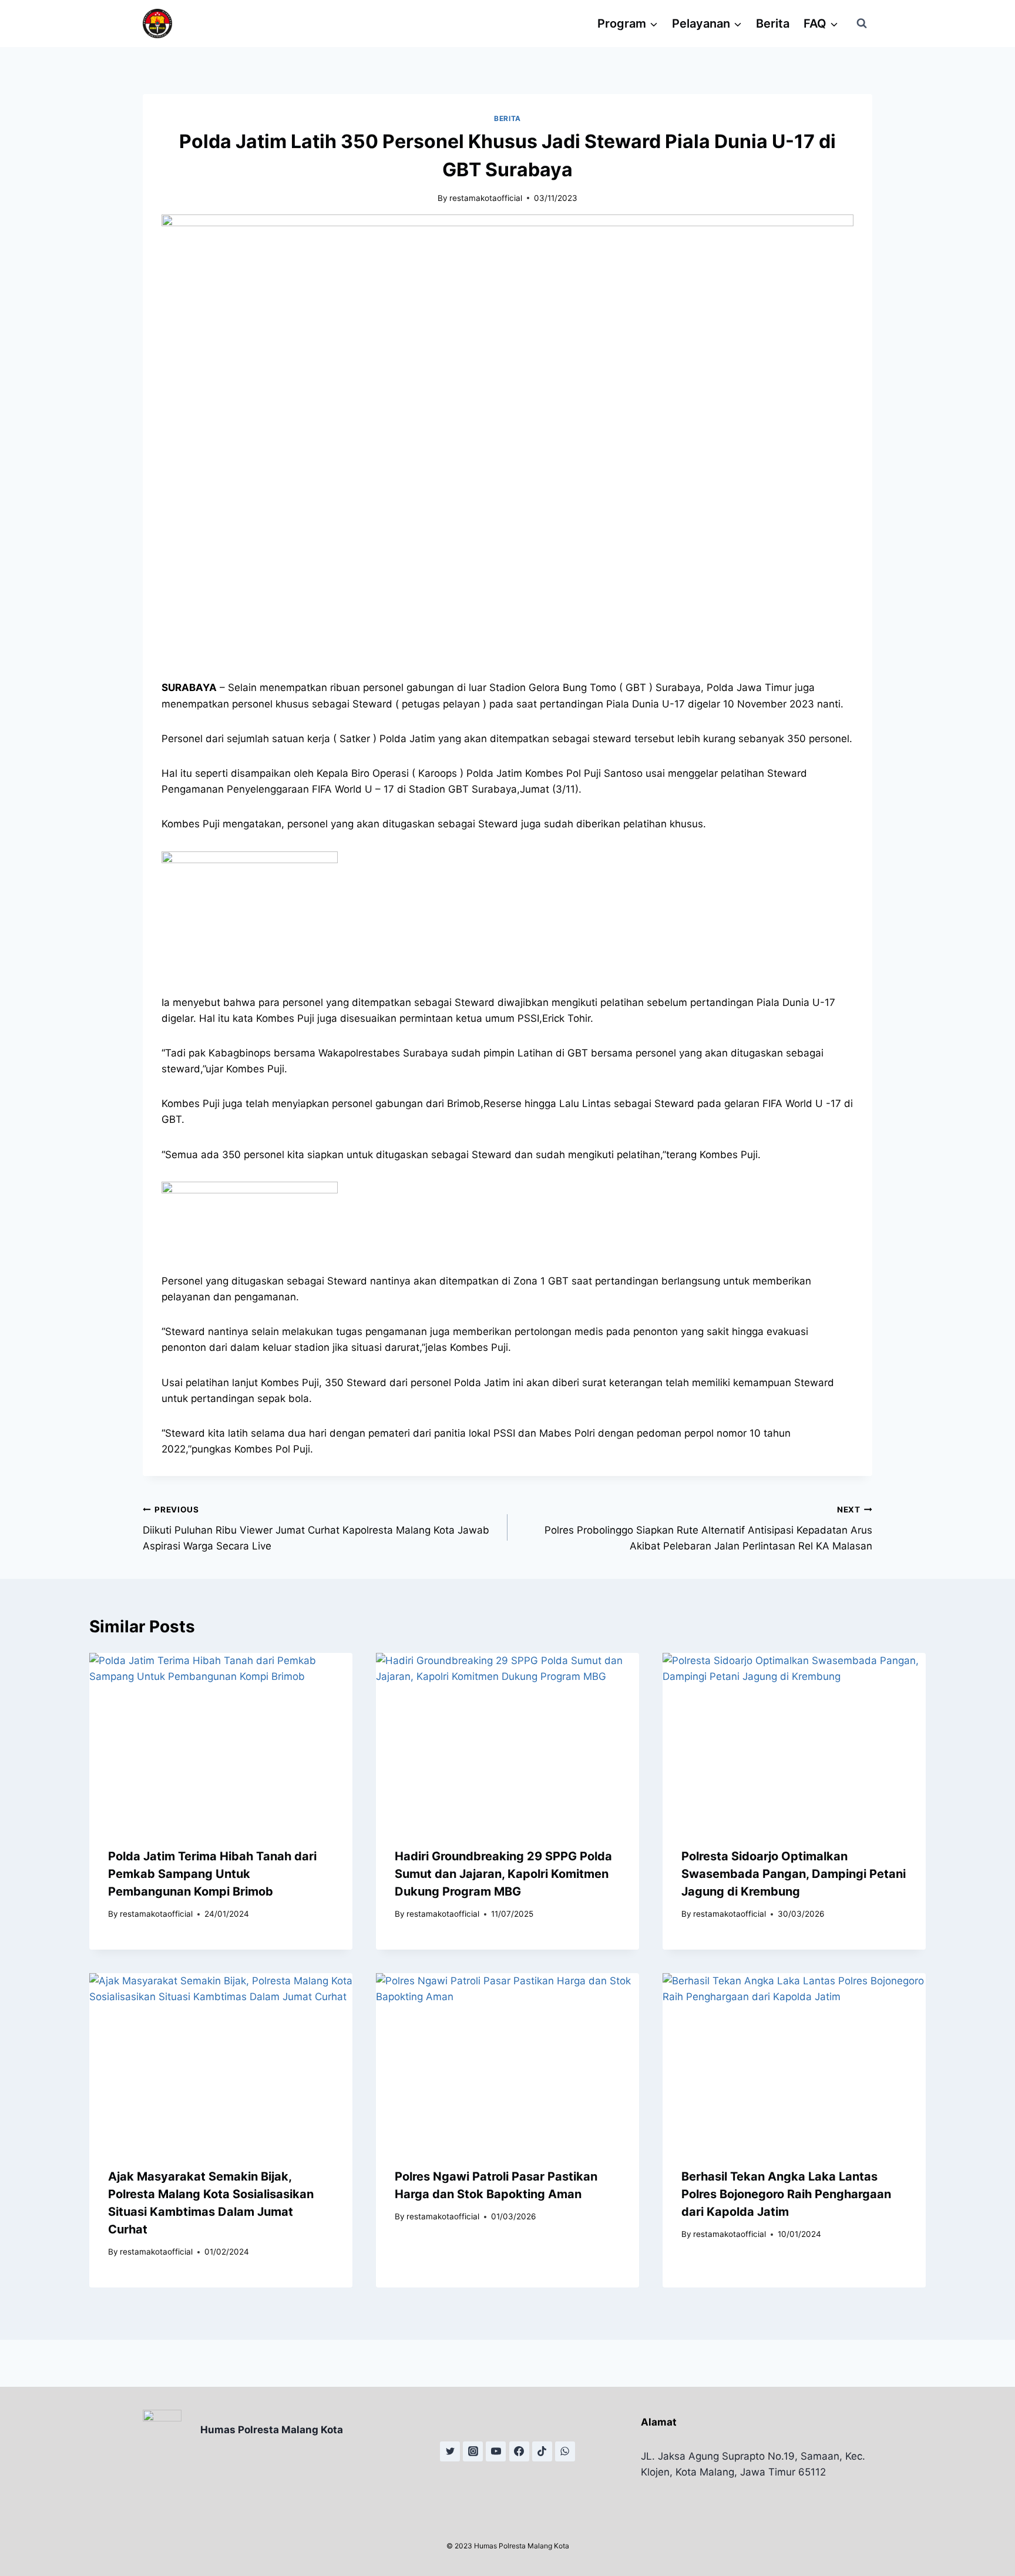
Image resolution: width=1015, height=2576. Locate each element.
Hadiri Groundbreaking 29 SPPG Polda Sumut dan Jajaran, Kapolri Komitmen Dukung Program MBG (503, 1874)
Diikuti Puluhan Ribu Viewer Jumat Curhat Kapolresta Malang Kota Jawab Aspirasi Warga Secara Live (316, 1528)
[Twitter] (450, 2451)
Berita (773, 24)
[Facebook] (519, 2451)
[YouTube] (496, 2451)
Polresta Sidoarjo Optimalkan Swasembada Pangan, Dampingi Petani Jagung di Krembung (794, 1874)
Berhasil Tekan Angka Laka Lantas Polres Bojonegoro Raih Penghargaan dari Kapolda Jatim (786, 2194)
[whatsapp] (565, 2451)
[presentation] (221, 1741)
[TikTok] (542, 2451)
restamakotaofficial (486, 198)
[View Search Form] (862, 24)
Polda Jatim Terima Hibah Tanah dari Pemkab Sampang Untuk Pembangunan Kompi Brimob (212, 1874)
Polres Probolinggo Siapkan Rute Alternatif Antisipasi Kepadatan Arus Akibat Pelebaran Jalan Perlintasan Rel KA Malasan (708, 1528)
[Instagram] (473, 2451)
